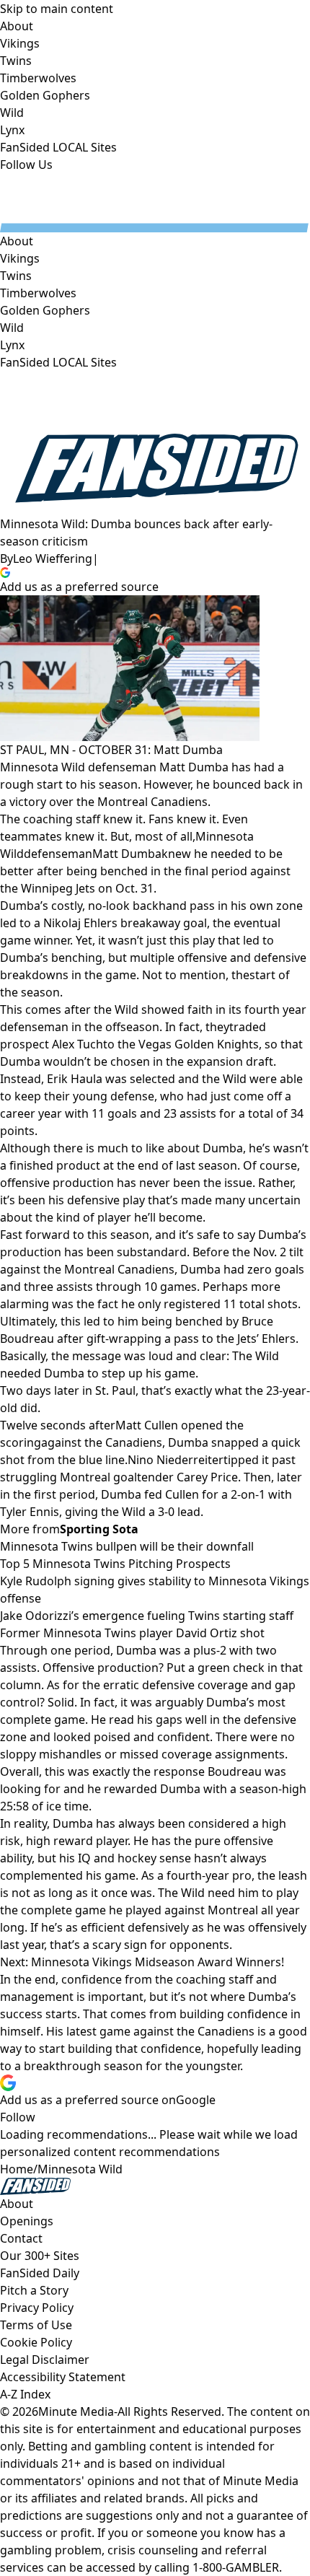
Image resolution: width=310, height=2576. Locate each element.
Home (17, 2169)
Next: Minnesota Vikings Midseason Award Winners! (142, 1962)
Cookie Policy (36, 2342)
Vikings (20, 258)
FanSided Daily (40, 2273)
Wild (12, 328)
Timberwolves (38, 293)
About (17, 241)
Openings (27, 2221)
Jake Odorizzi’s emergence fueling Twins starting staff (147, 1616)
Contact (21, 2238)
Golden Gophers (45, 310)
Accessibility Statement (63, 2377)
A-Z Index (25, 2394)
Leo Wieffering (53, 558)
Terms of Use (36, 2325)
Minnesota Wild (80, 2169)
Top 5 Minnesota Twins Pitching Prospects (115, 1564)
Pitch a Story (34, 2290)
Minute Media (76, 2411)
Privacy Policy (37, 2308)
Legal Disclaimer (45, 2360)
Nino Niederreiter (176, 1460)
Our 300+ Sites (40, 2256)
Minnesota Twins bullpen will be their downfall (127, 1546)
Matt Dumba (127, 854)
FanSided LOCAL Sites (58, 362)
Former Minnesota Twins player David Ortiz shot (132, 1633)
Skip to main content (57, 9)
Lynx (12, 345)
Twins (16, 276)
